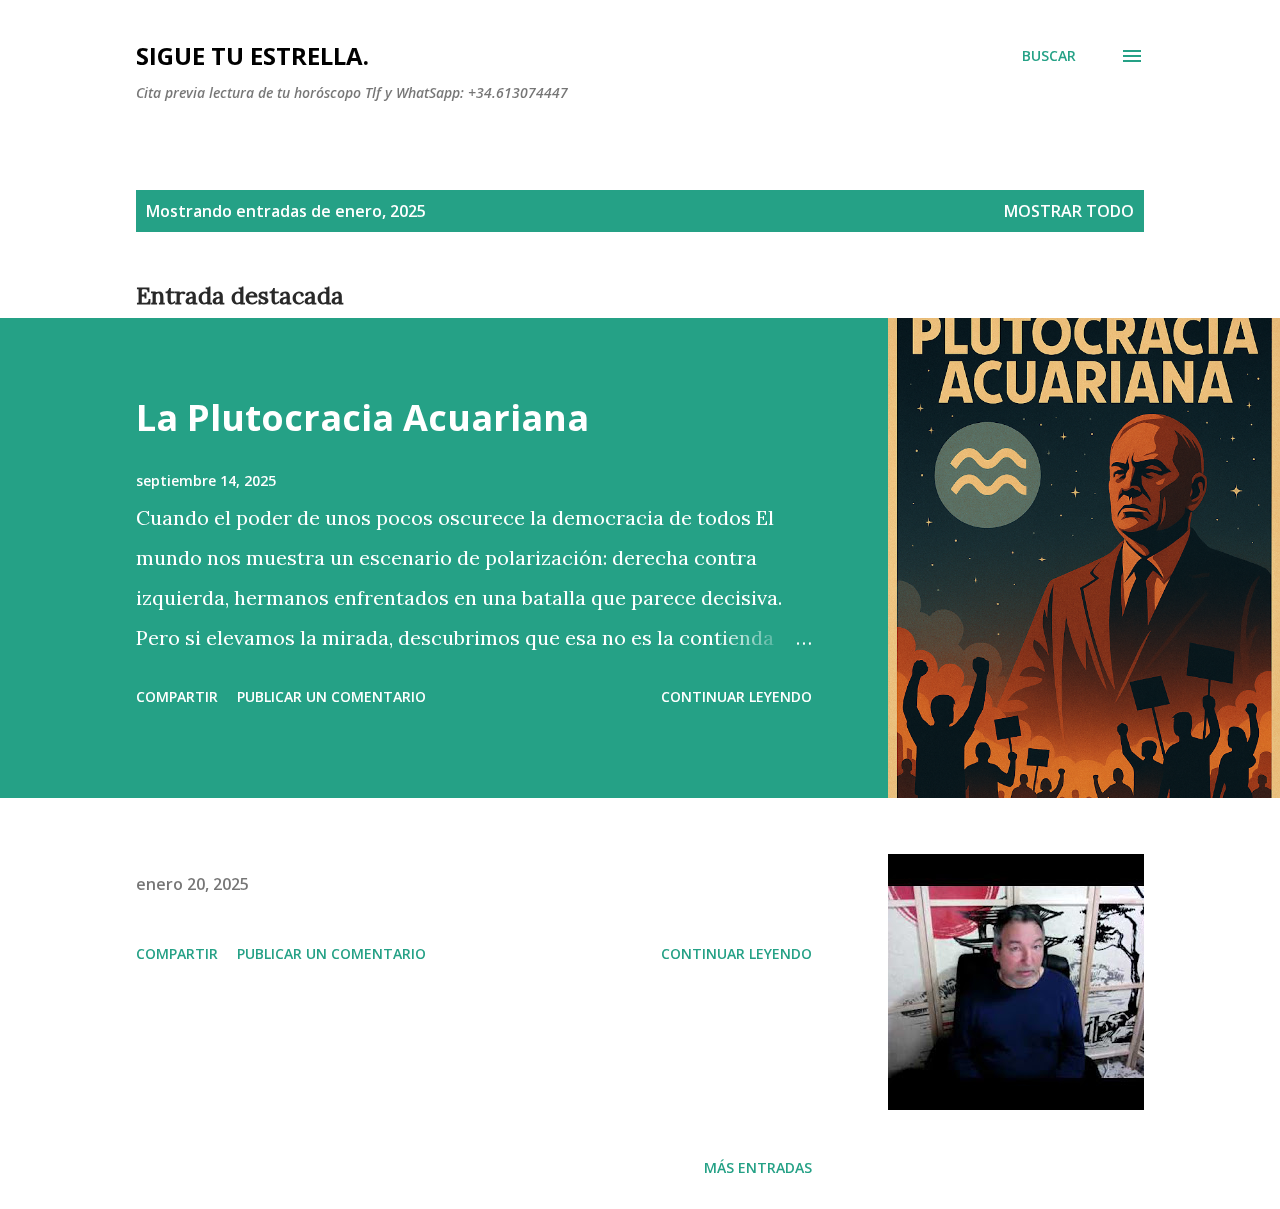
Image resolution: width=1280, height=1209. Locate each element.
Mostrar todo (1069, 211)
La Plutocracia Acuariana (362, 417)
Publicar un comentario (331, 696)
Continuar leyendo (736, 696)
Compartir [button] (177, 696)
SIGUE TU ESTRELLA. (252, 55)
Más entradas (758, 1167)
